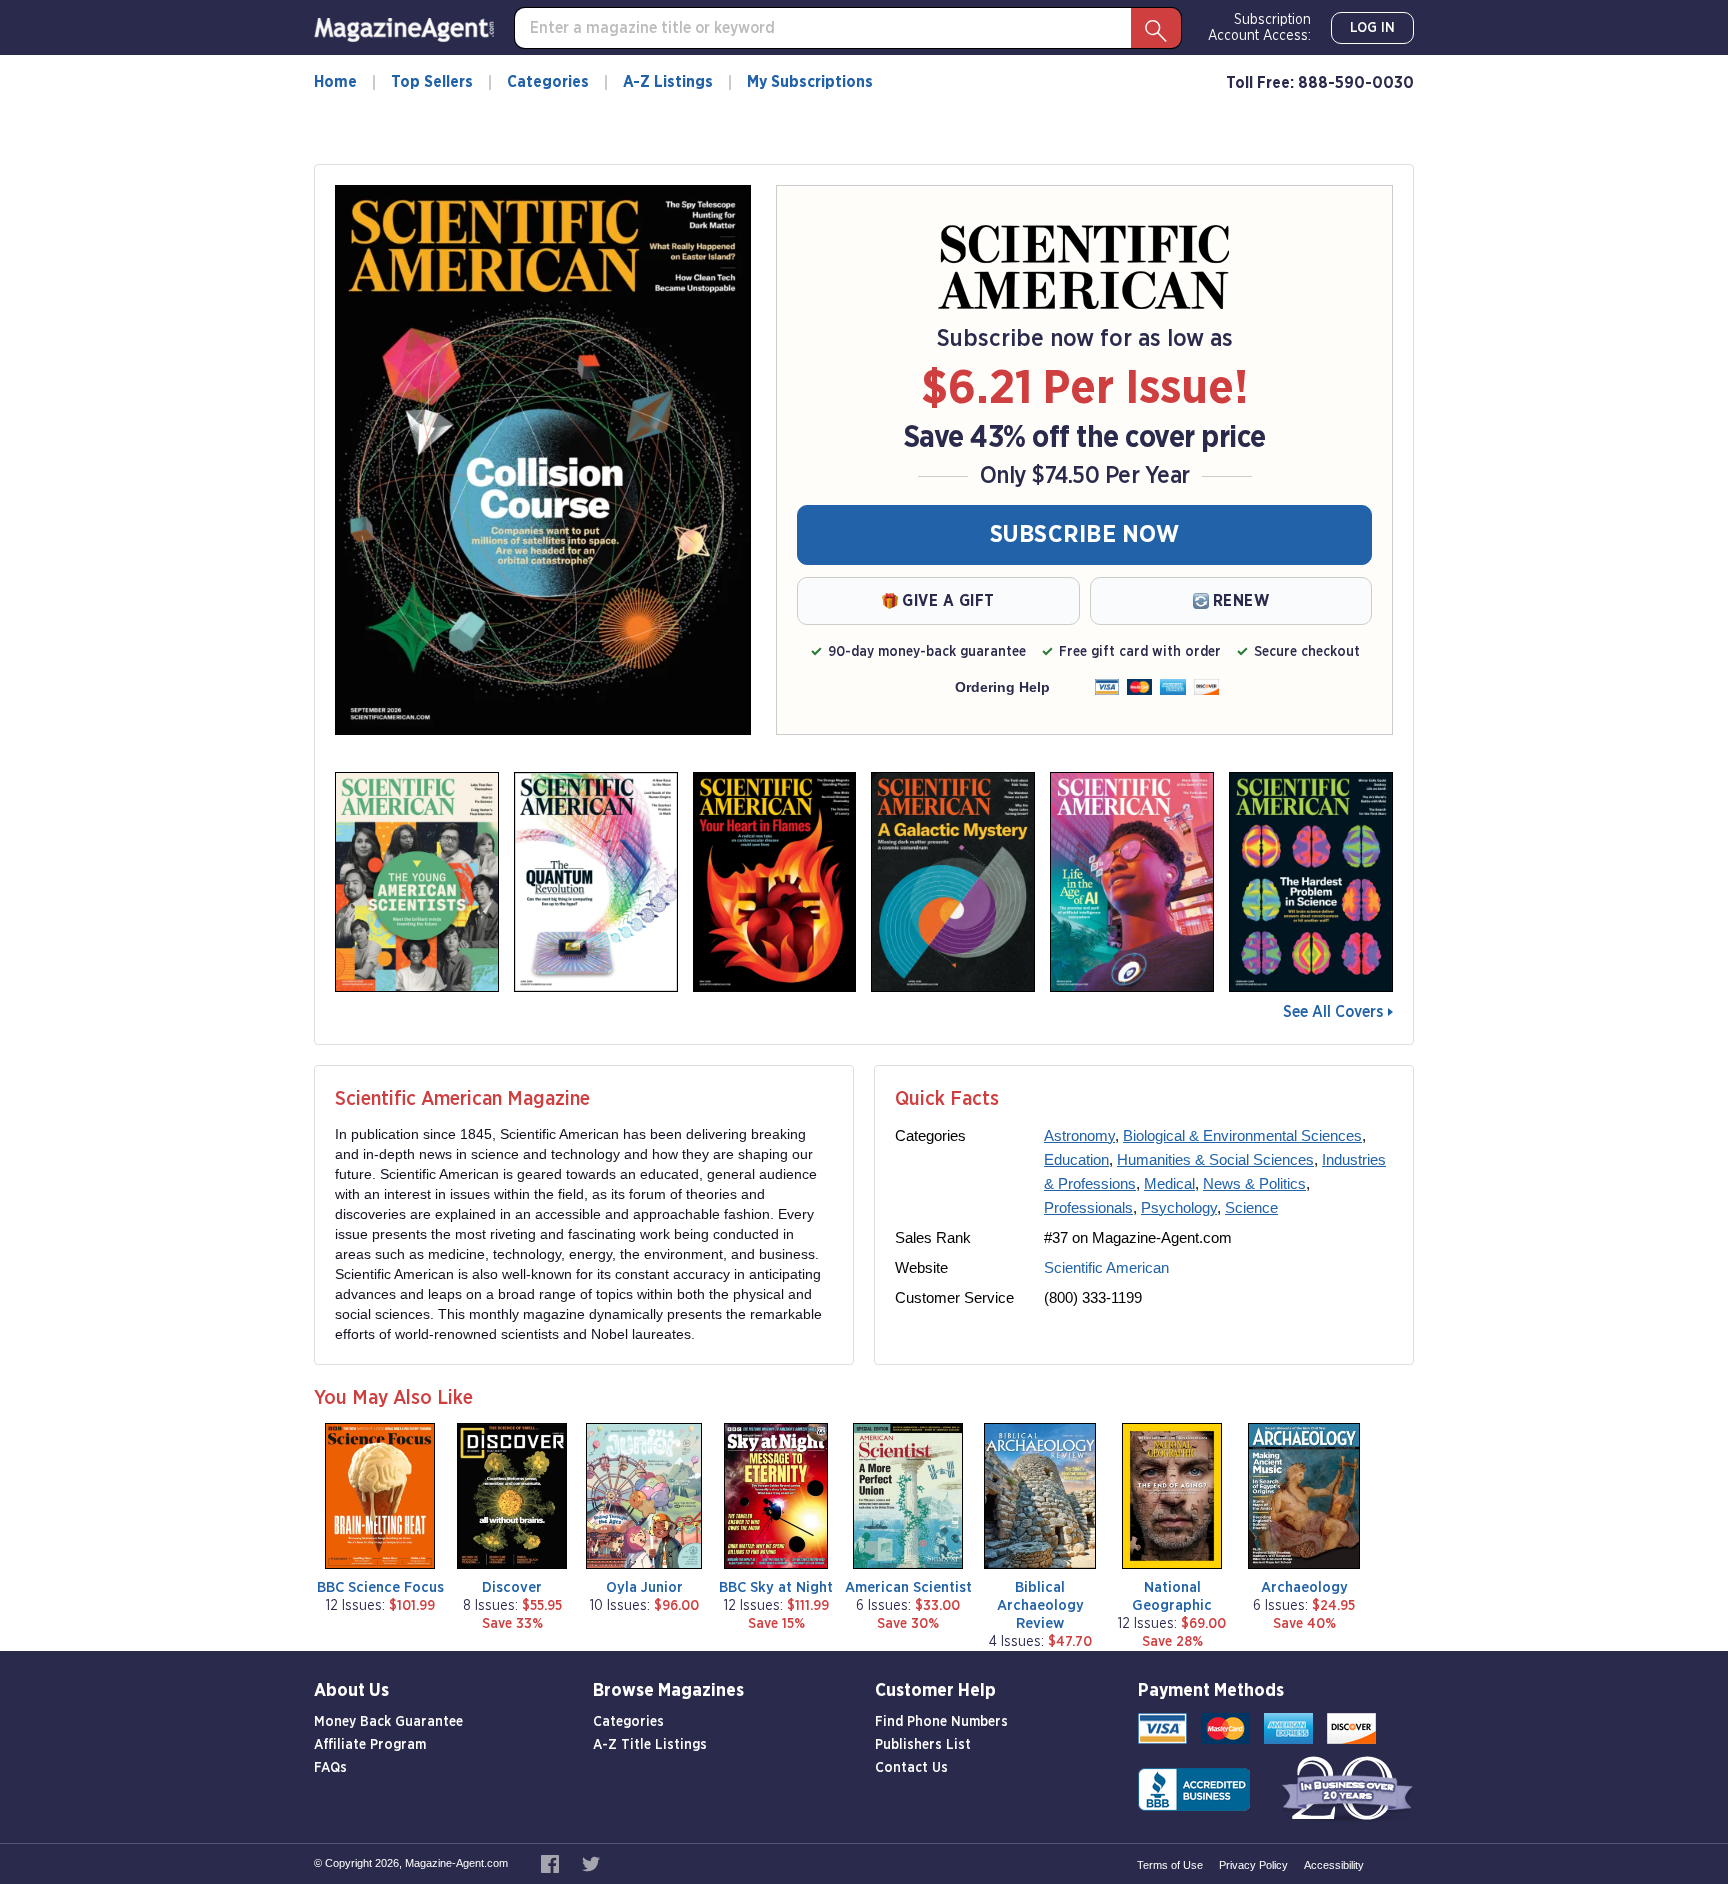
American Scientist (908, 1587)
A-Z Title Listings (650, 1745)
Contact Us (911, 1768)
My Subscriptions (810, 82)
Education (1076, 1159)
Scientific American (1106, 1267)
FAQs (330, 1768)
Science (1251, 1207)
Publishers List (923, 1745)
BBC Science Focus (380, 1587)
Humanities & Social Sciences (1215, 1159)
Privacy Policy (1253, 1865)
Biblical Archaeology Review (1040, 1605)
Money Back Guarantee (388, 1722)
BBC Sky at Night (776, 1587)
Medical (1169, 1183)
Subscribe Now (1085, 535)
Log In (1372, 28)
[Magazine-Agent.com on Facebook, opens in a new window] (551, 1863)
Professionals (1088, 1207)
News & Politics (1254, 1183)
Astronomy (1079, 1135)
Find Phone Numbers (941, 1722)
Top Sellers (432, 82)
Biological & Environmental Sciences (1242, 1135)
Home (335, 82)
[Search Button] (1156, 28)
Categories (548, 82)
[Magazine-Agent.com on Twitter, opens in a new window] (591, 1863)
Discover (512, 1587)
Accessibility (1334, 1865)
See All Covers (1333, 1012)
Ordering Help (1002, 687)
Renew (1241, 601)
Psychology (1179, 1207)
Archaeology (1304, 1587)
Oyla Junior (644, 1587)
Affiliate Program (370, 1745)
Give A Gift (948, 601)
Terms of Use (1170, 1865)
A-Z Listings (668, 82)
